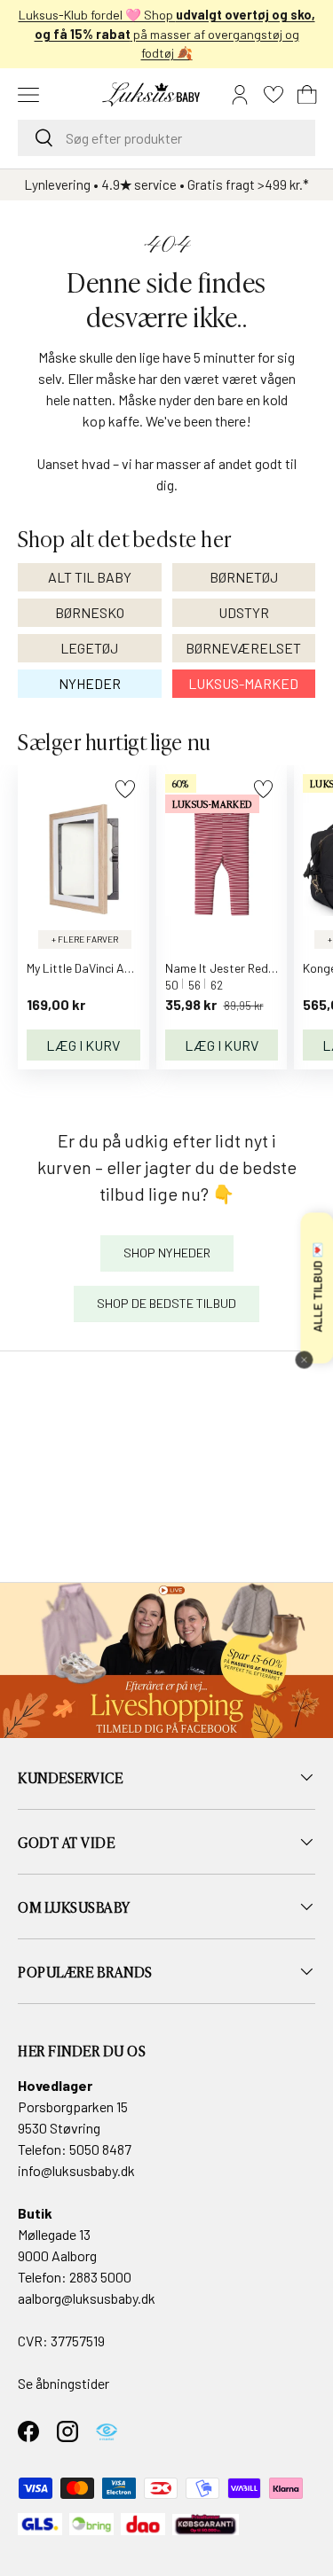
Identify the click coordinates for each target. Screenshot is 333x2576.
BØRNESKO (90, 612)
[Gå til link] (166, 1660)
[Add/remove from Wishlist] (125, 789)
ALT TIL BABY (90, 577)
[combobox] (166, 138)
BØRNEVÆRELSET (243, 648)
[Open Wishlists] (274, 95)
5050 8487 (100, 2149)
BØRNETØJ (244, 577)
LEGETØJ (89, 648)
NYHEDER (90, 683)
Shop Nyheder (167, 1253)
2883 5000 (100, 2277)
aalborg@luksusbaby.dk (87, 2298)
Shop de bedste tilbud (166, 1303)
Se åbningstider (63, 2383)
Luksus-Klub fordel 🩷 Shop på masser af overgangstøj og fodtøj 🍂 (167, 34)
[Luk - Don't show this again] (304, 1360)
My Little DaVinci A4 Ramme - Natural (126, 968)
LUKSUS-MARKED (243, 683)
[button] (307, 95)
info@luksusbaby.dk (76, 2170)
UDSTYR (244, 612)
